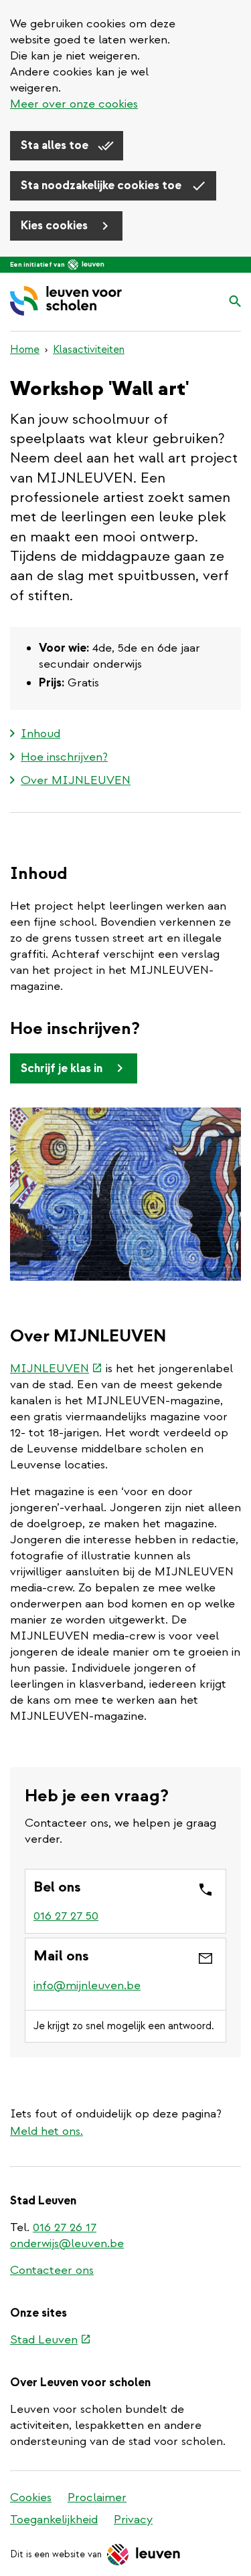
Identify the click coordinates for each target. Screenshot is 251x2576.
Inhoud (40, 734)
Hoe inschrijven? (64, 757)
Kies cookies (56, 226)
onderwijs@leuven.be (67, 2243)
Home (25, 350)
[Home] (66, 302)
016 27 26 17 (65, 2227)
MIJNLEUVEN (56, 1369)
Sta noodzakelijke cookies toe (102, 185)
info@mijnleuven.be (87, 1985)
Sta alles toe (56, 145)
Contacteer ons (52, 2270)
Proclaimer (97, 2497)
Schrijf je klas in (63, 1068)
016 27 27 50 (66, 1916)
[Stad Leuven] (86, 265)
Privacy (133, 2520)
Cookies (31, 2497)
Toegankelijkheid (54, 2520)
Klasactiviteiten (89, 350)
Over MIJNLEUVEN (76, 780)
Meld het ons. (47, 2131)
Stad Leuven (51, 2341)
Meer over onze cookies (74, 104)
